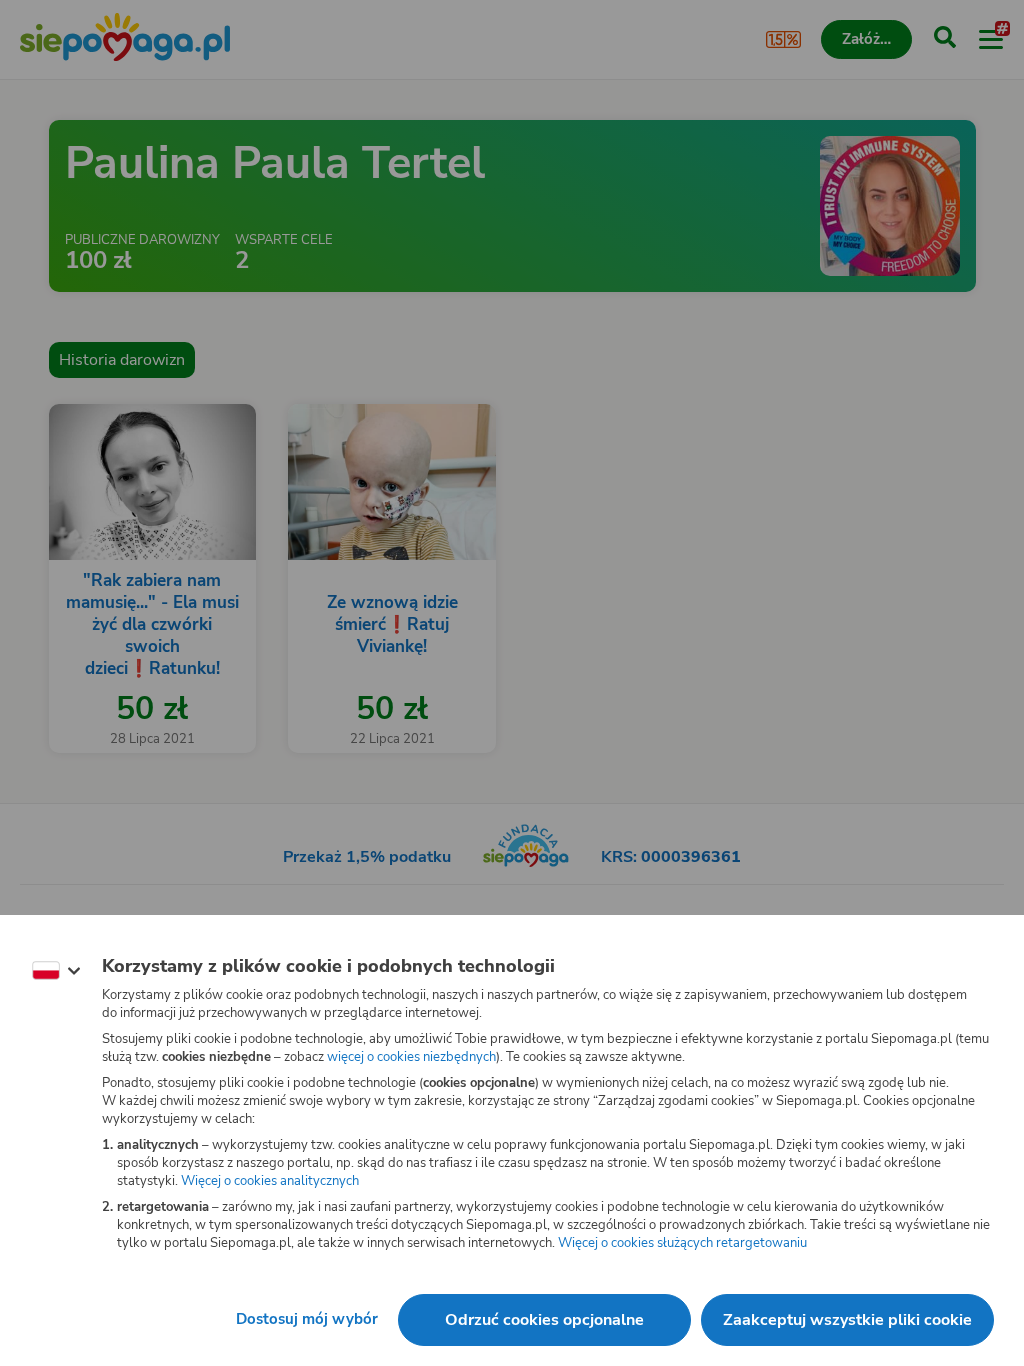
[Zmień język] (56, 971)
